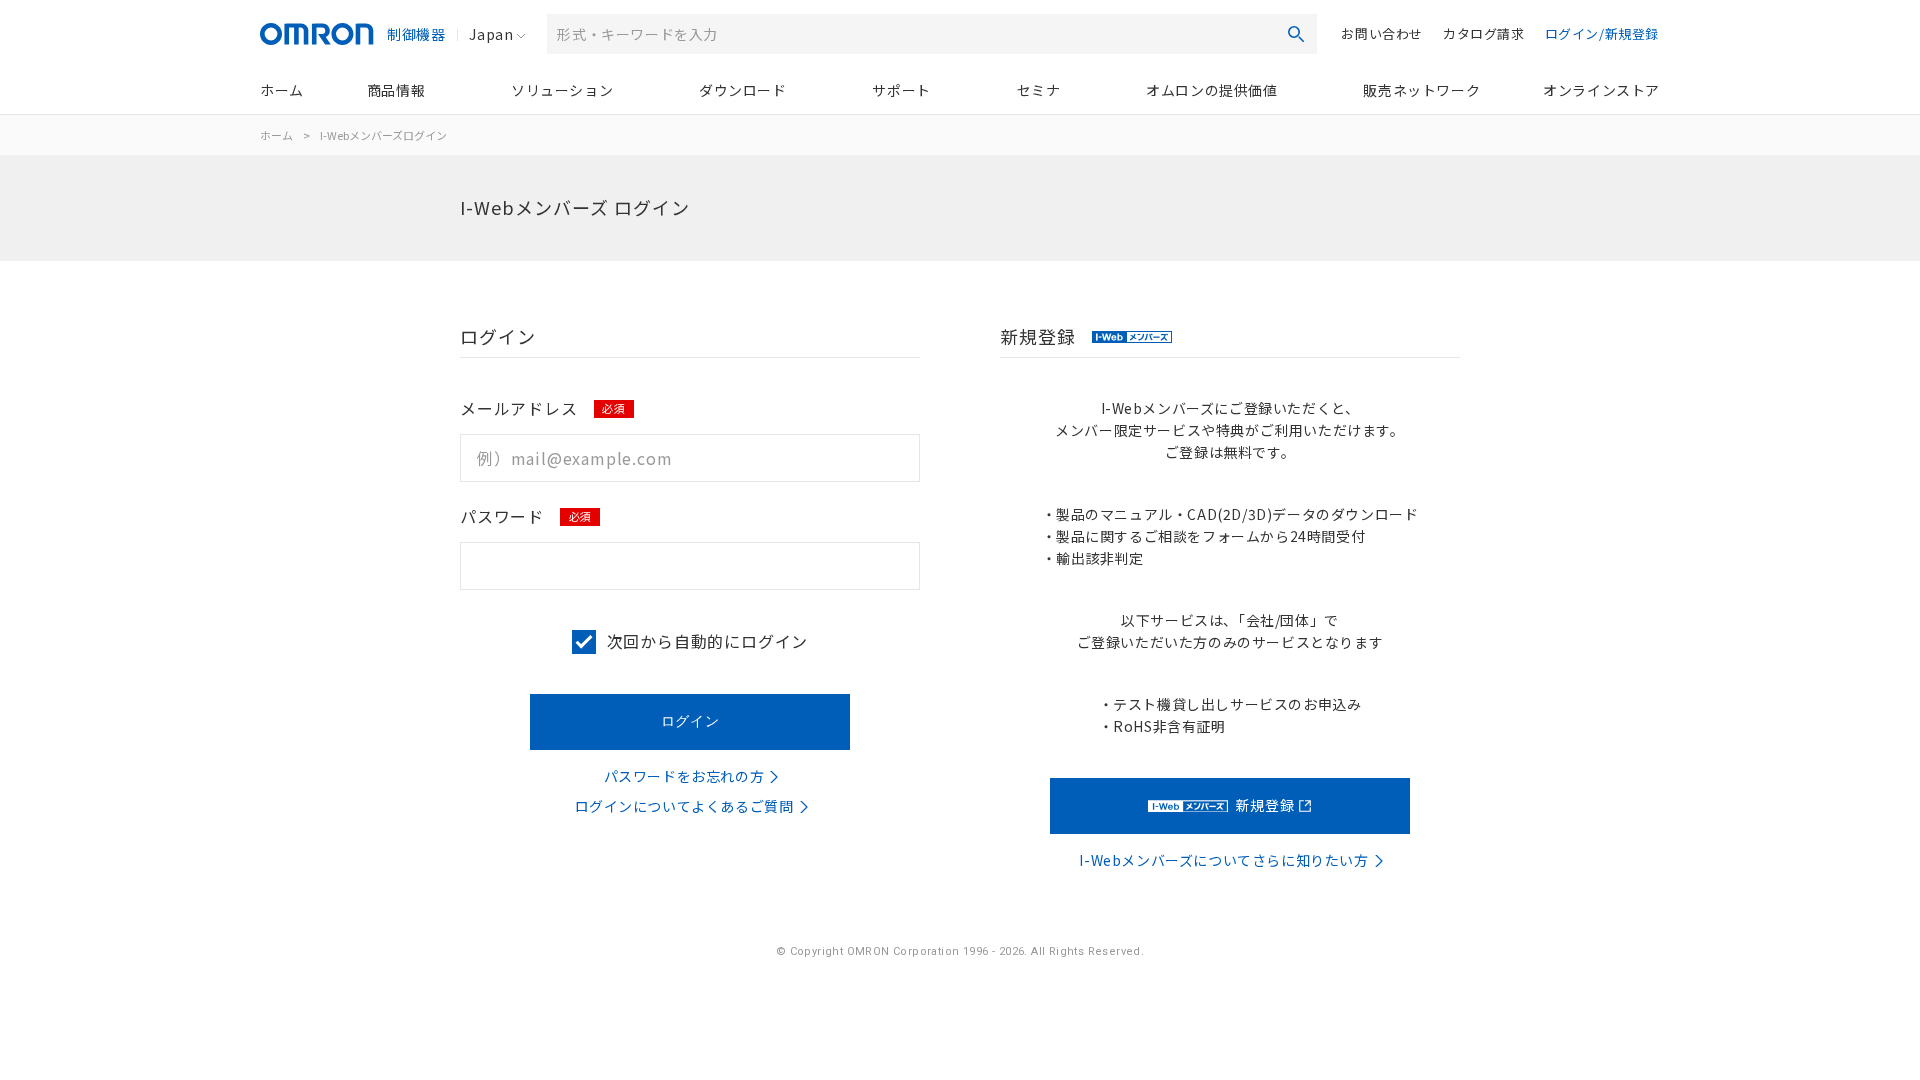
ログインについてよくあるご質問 (684, 806)
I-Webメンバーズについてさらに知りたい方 (1223, 860)
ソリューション (562, 90)
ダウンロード (743, 90)
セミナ (1039, 90)
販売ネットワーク (1421, 90)
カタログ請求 (1484, 33)
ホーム (282, 90)
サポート (901, 90)
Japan (491, 34)
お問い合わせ (1382, 33)
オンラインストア (1601, 90)
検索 (1296, 34)
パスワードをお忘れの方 (684, 776)
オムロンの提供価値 (1211, 90)
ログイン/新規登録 (1602, 33)
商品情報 (396, 90)
